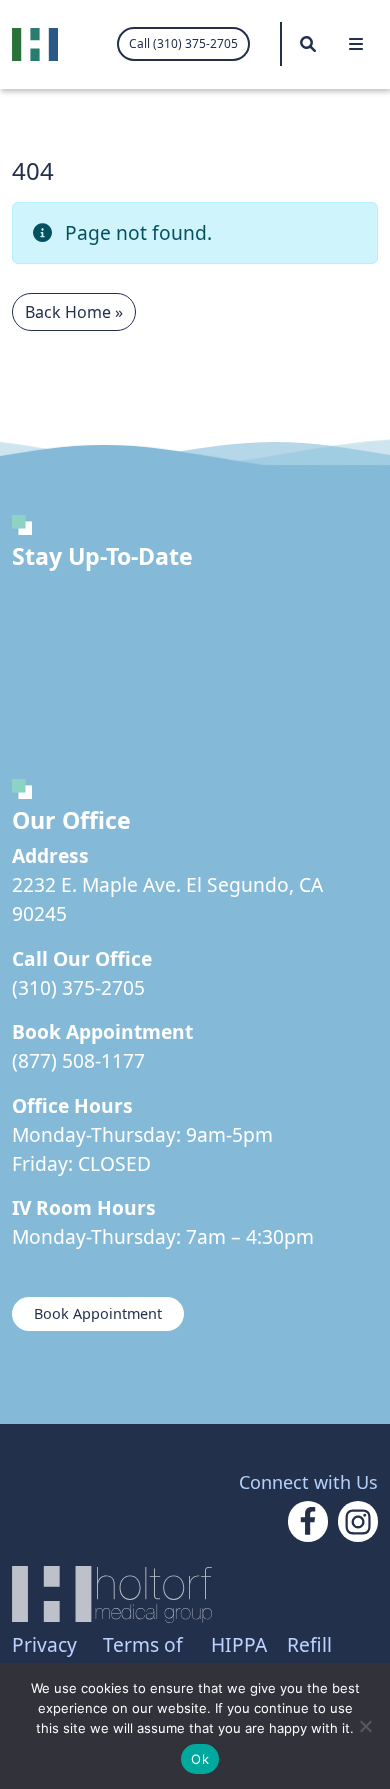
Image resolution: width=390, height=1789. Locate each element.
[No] (365, 1726)
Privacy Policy (44, 1659)
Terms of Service (143, 1659)
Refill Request (324, 1659)
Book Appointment (98, 1313)
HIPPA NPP (239, 1659)
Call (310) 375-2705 (183, 43)
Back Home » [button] (74, 312)
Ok (200, 1759)
